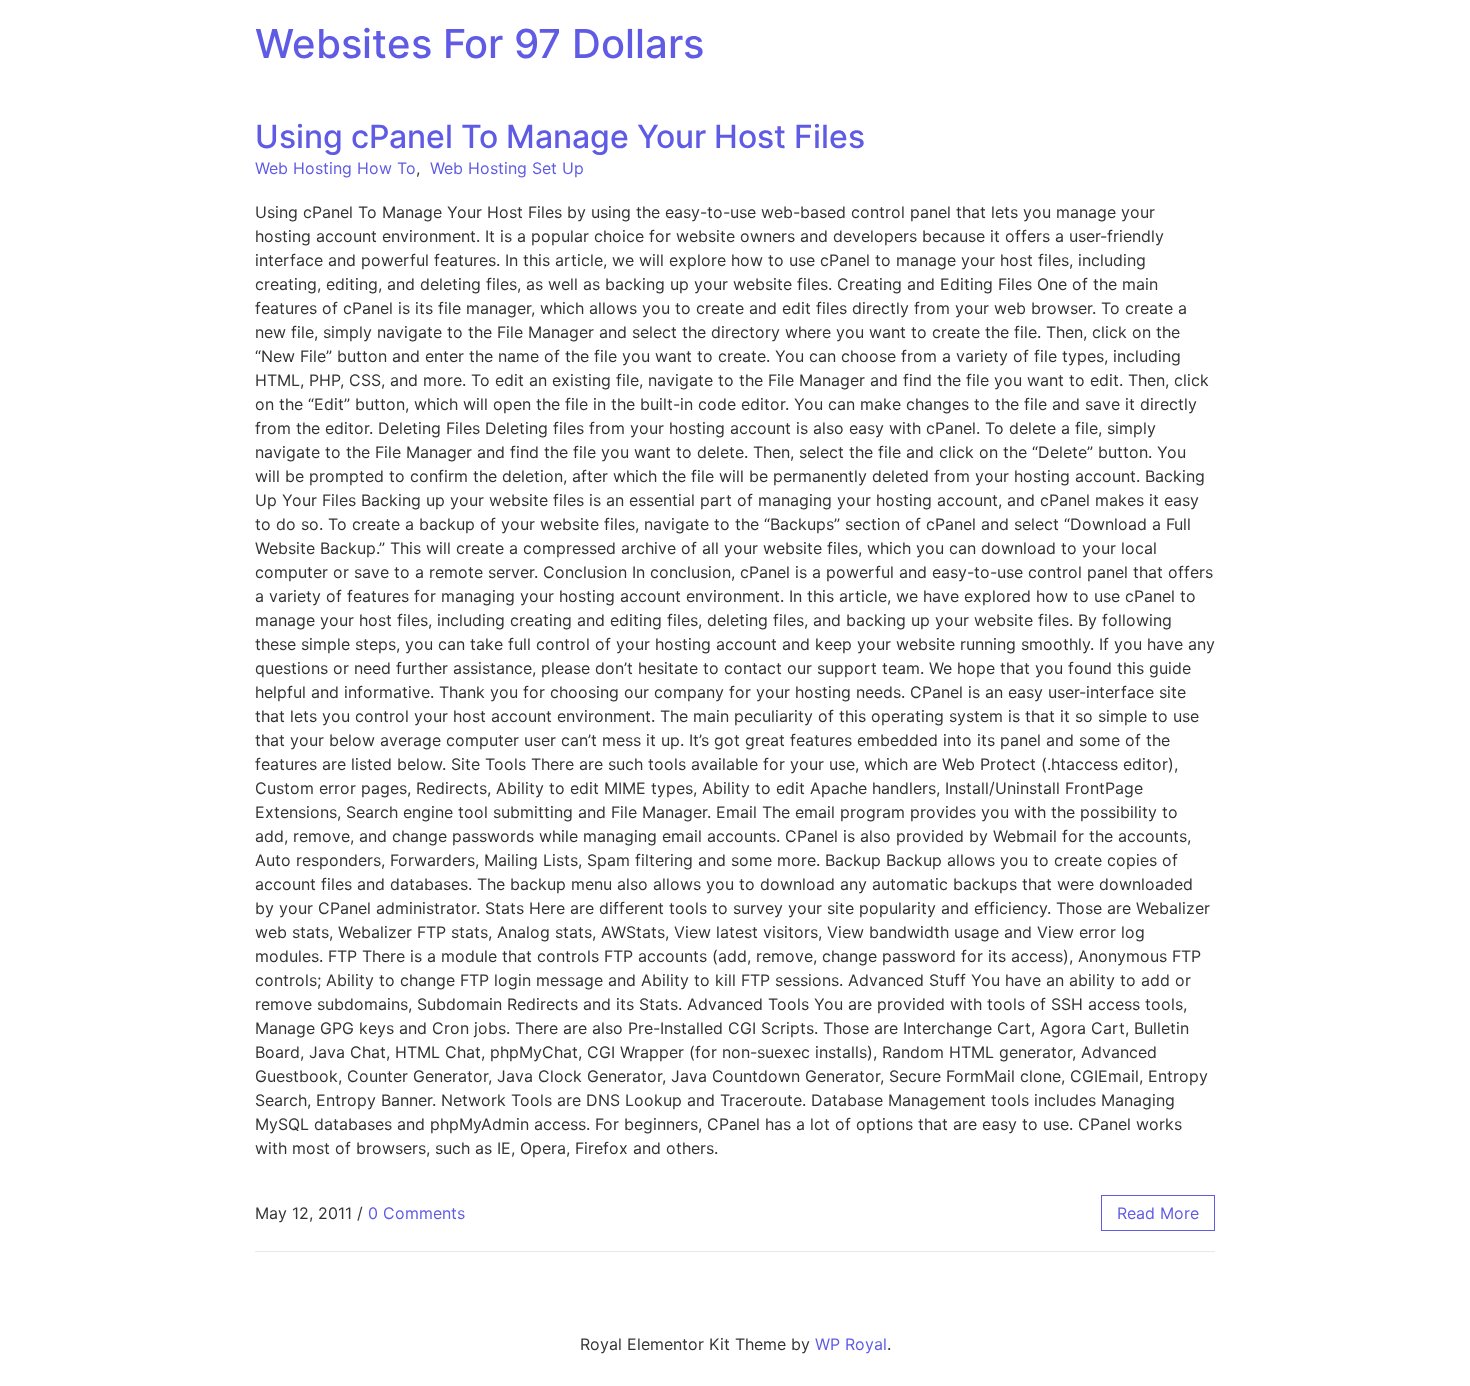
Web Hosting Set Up (507, 168)
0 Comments (416, 1213)
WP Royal (851, 1344)
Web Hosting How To (335, 168)
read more (1158, 1213)
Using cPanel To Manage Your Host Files (560, 136)
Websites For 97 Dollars (479, 43)
